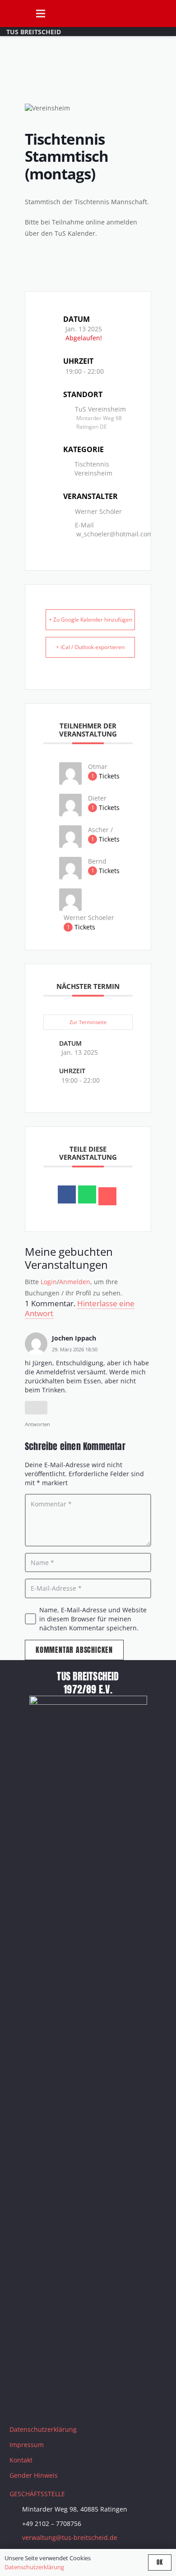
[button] (165, 14)
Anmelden (75, 1282)
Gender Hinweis (34, 2475)
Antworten (37, 1424)
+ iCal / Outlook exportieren (90, 647)
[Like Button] (36, 1408)
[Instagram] (43, 2403)
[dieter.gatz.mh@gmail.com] (70, 814)
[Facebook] (21, 2403)
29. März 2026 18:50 (75, 1349)
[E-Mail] (107, 1196)
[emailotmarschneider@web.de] (70, 782)
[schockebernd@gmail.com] (70, 877)
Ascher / (100, 830)
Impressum (27, 2445)
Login (49, 1282)
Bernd (97, 861)
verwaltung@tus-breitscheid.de (70, 2537)
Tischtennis (92, 464)
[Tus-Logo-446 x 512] (14, 14)
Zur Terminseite (88, 1022)
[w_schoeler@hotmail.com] (70, 908)
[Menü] (40, 14)
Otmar (98, 766)
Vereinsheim (93, 473)
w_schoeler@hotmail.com (115, 534)
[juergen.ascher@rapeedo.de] (70, 845)
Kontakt (21, 2460)
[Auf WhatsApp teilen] (87, 1194)
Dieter (97, 798)
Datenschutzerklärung (43, 2429)
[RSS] (111, 2403)
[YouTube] (66, 2403)
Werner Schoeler (89, 917)
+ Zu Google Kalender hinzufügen (90, 620)
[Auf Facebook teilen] (67, 1194)
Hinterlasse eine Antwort (80, 1308)
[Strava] (88, 2403)
